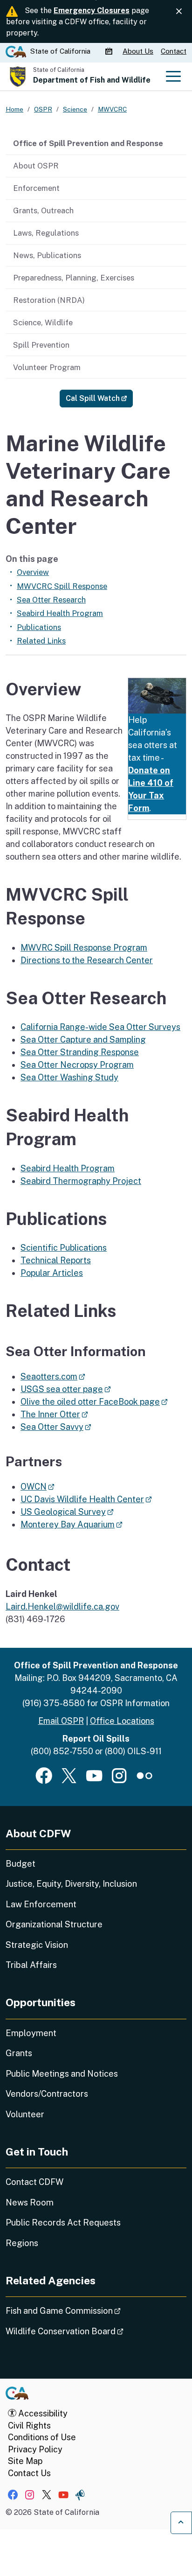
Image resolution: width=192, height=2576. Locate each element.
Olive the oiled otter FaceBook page (94, 1402)
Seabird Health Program (60, 613)
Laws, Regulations (46, 233)
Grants (19, 2053)
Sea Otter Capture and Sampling (83, 1039)
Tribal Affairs (31, 1965)
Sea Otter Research (51, 600)
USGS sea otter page (66, 1389)
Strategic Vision (37, 1945)
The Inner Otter (54, 1414)
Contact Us (29, 2473)
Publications (39, 627)
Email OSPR (61, 1721)
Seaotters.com (53, 1376)
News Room (30, 2202)
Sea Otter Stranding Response (80, 1052)
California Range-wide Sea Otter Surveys (100, 1027)
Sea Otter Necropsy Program (77, 1065)
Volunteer (25, 2114)
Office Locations (122, 1721)
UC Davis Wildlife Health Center (86, 1499)
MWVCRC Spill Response (62, 586)
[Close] (179, 11)
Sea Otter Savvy (56, 1427)
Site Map (25, 2461)
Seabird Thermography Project (81, 1181)
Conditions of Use (42, 2437)
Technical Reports (56, 1260)
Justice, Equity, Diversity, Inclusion (71, 1884)
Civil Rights (29, 2425)
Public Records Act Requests (63, 2222)
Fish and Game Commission (89, 2310)
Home (14, 109)
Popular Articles (52, 1273)
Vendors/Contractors (47, 2094)
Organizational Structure (54, 1924)
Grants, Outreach (43, 210)
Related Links (41, 641)
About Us (138, 51)
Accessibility (42, 2413)
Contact (174, 51)
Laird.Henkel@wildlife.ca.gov (62, 1606)
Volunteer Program (47, 367)
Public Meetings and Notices (62, 2074)
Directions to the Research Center (87, 960)
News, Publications (47, 255)
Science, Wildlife (43, 322)
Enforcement (36, 188)
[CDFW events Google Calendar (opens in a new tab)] (110, 51)
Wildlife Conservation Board (91, 2331)
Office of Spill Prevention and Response (88, 143)
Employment (31, 2033)
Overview (33, 572)
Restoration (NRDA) (49, 300)
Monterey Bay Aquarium (72, 1524)
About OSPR (36, 166)
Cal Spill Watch (99, 398)
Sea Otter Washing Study (69, 1077)
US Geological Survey (67, 1512)
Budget (21, 1864)
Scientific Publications (64, 1248)
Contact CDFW (34, 2182)
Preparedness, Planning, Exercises (74, 278)
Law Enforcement (41, 1904)
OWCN (38, 1487)
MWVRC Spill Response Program (84, 948)
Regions (22, 2243)
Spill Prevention (41, 345)
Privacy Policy (35, 2449)
